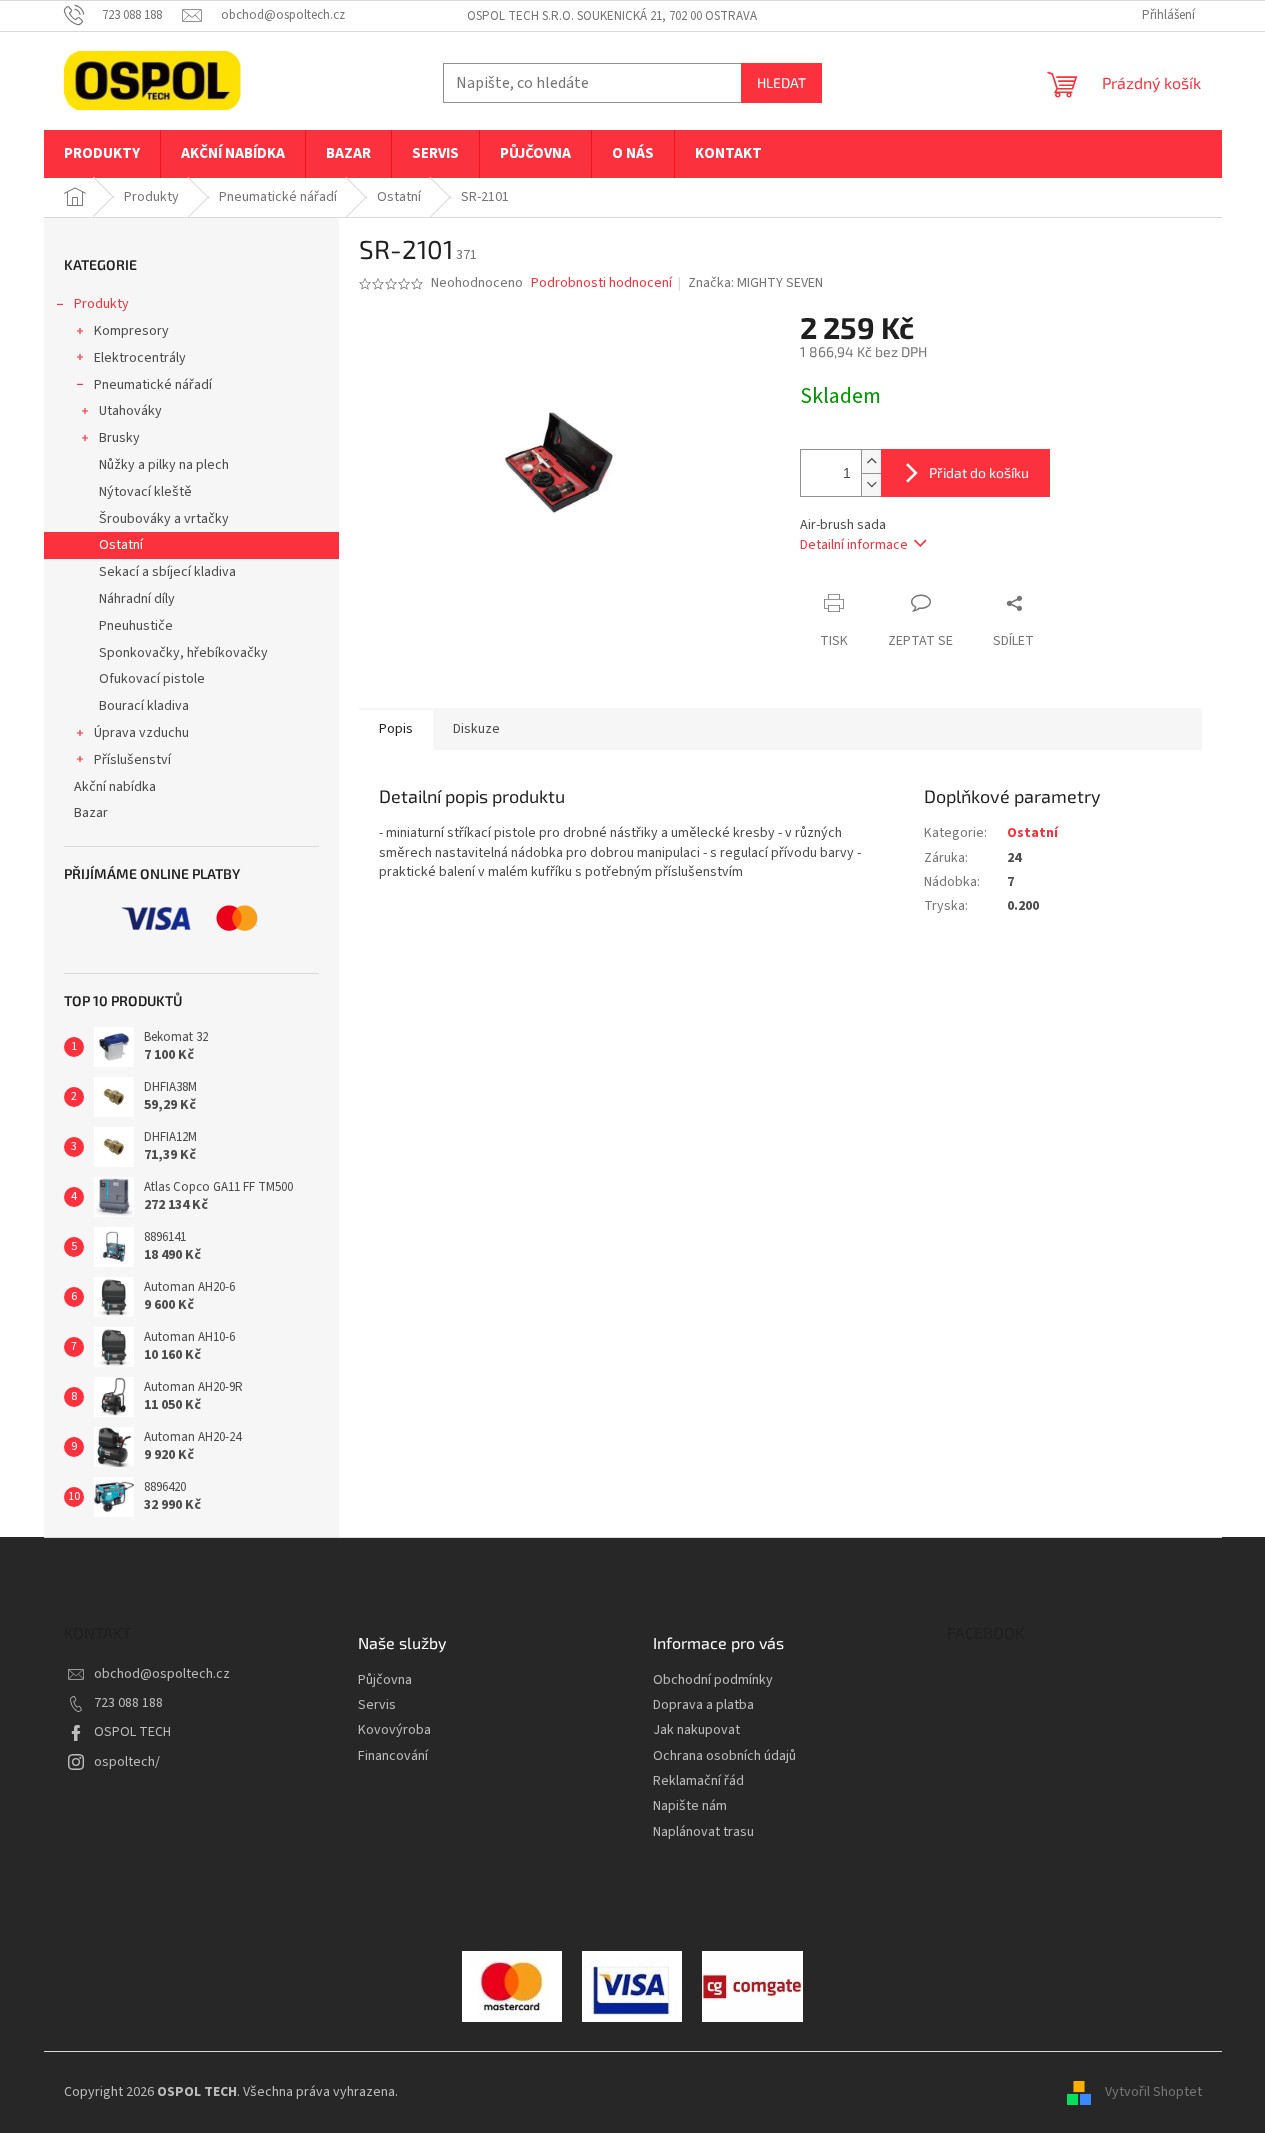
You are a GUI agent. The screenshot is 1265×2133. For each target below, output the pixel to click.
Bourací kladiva (144, 706)
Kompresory (131, 331)
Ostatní (121, 545)
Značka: (755, 283)
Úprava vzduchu (141, 733)
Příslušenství (132, 760)
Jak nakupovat (696, 1730)
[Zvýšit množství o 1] (871, 461)
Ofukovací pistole (152, 679)
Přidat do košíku (979, 472)
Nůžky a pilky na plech (164, 465)
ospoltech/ (127, 1762)
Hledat (781, 82)
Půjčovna (385, 1680)
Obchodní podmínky (713, 1680)
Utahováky (130, 411)
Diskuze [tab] (476, 729)
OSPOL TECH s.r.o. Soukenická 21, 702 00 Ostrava (612, 16)
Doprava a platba (703, 1705)
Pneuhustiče (136, 626)
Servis (377, 1705)
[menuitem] (102, 154)
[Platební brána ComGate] (512, 1986)
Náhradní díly (137, 599)
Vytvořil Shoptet (1153, 2092)
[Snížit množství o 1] (871, 484)
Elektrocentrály (140, 358)
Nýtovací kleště (145, 492)
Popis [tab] (396, 729)
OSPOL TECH (132, 1732)
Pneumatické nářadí (153, 385)
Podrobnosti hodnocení (601, 283)
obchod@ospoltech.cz (162, 1674)
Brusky (119, 438)
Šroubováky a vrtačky (164, 519)
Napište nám (690, 1806)
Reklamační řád (698, 1781)
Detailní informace (854, 545)
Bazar (91, 813)
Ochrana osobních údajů (724, 1756)
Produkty (101, 304)
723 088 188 (128, 1703)
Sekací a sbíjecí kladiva (167, 572)
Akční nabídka (115, 787)
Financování (393, 1756)
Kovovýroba (394, 1730)
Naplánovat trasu (703, 1832)
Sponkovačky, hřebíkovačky (183, 653)
